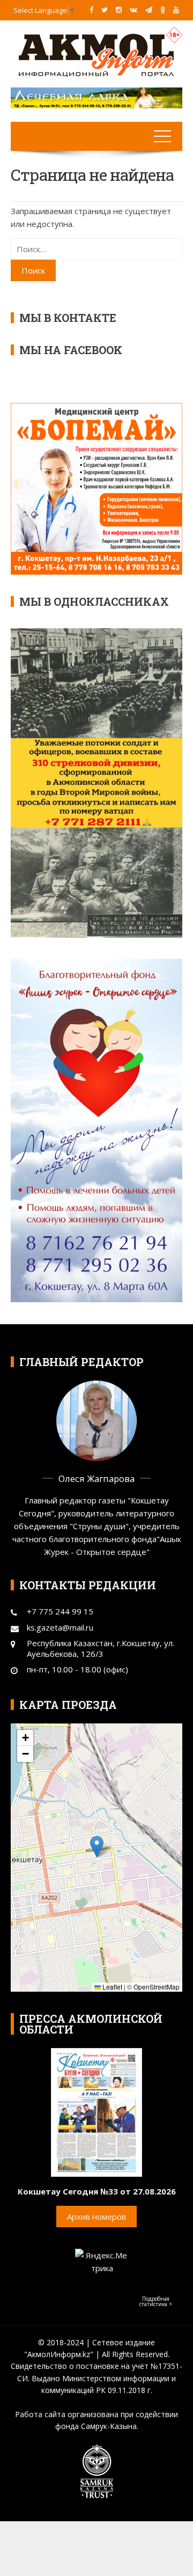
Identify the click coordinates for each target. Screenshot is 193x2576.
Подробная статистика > (156, 2301)
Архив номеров (96, 2217)
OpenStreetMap (157, 1987)
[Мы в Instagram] (119, 10)
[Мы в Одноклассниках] (163, 10)
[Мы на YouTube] (176, 10)
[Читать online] (96, 2111)
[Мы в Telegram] (149, 10)
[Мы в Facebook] (91, 10)
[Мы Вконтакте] (133, 10)
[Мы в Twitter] (105, 10)
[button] (97, 1847)
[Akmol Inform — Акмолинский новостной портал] (96, 54)
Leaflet (112, 1987)
